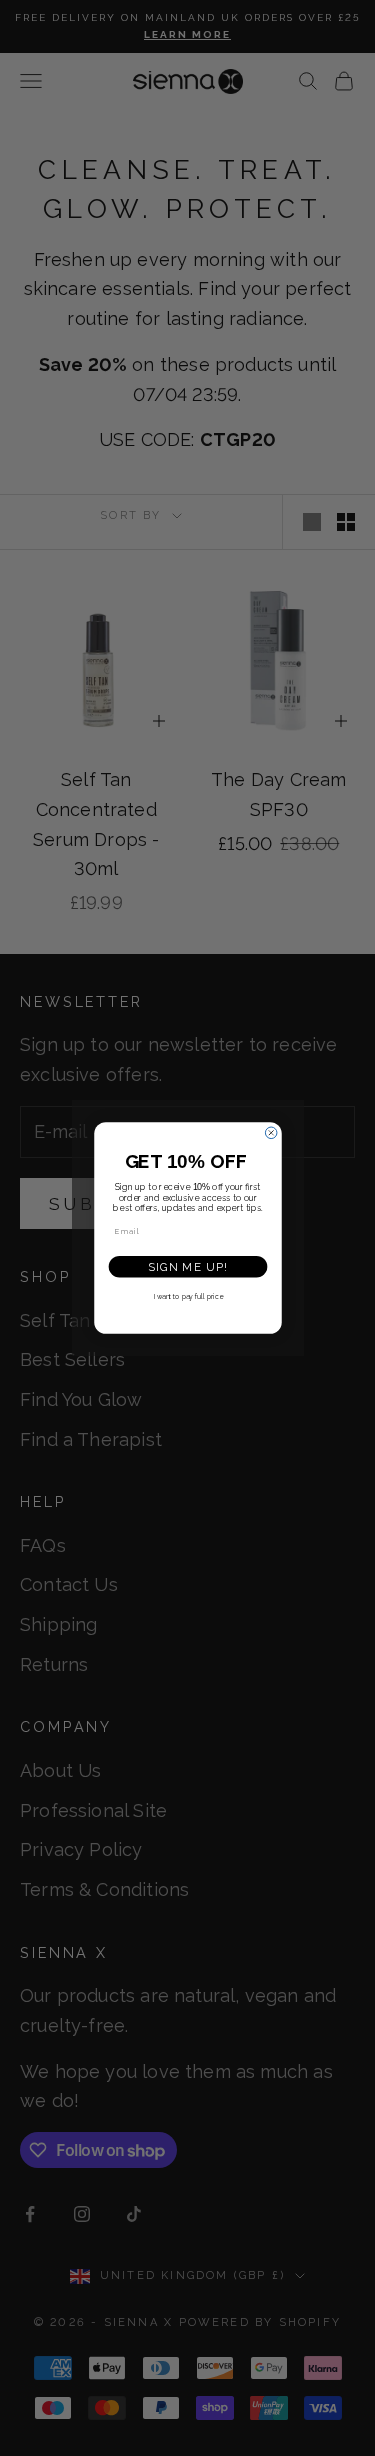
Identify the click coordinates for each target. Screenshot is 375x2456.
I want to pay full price (187, 1297)
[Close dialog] (271, 1133)
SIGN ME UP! (187, 1267)
